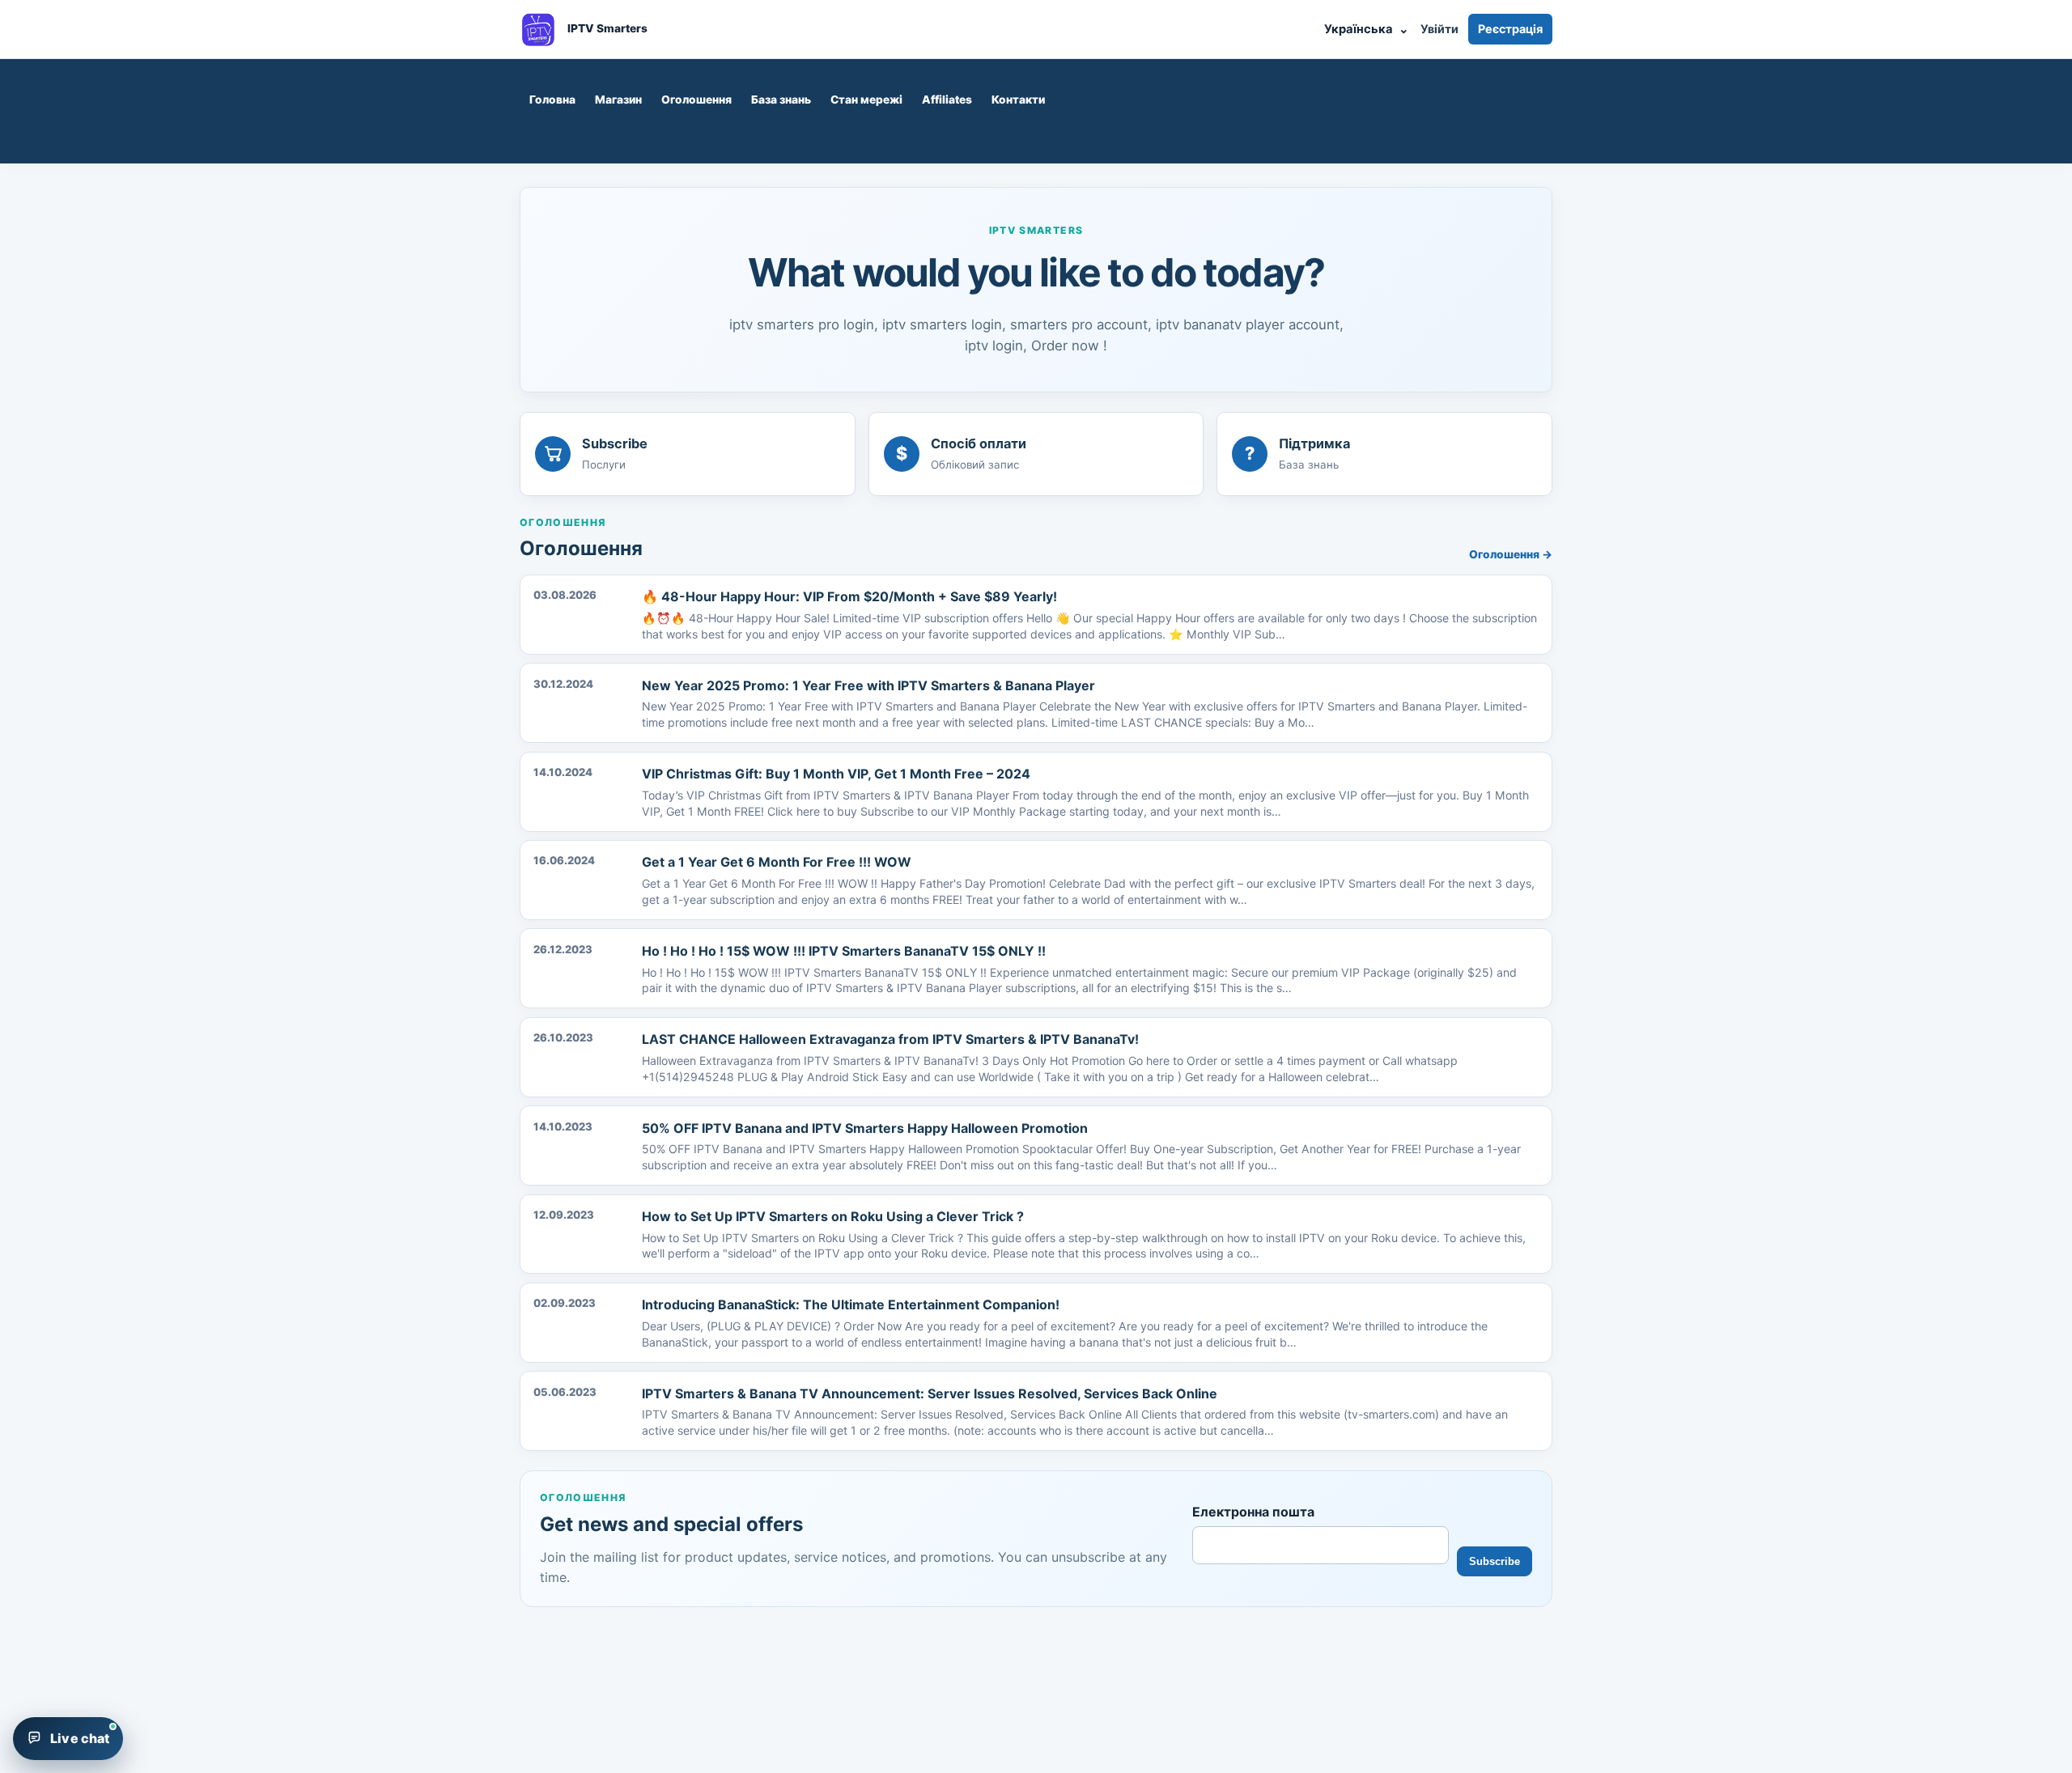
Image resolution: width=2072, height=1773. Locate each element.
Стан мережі (866, 100)
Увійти (1439, 29)
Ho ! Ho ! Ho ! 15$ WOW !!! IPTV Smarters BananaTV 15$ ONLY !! (844, 951)
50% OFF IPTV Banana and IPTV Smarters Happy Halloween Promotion (865, 1128)
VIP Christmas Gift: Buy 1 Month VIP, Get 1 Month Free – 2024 (836, 774)
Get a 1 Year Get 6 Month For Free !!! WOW (777, 862)
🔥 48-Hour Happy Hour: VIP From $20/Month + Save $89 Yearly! (849, 596)
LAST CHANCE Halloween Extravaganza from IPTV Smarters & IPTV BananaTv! (890, 1039)
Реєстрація (1510, 29)
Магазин (618, 100)
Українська (1366, 29)
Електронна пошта (1253, 1512)
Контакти (1018, 100)
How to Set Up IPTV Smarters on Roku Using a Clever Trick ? (833, 1216)
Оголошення (696, 100)
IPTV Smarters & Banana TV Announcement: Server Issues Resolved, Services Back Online (930, 1393)
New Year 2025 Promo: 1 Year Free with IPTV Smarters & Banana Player (868, 685)
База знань (781, 100)
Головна (552, 100)
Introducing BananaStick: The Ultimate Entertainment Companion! (851, 1304)
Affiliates (947, 100)
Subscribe (1495, 1561)
